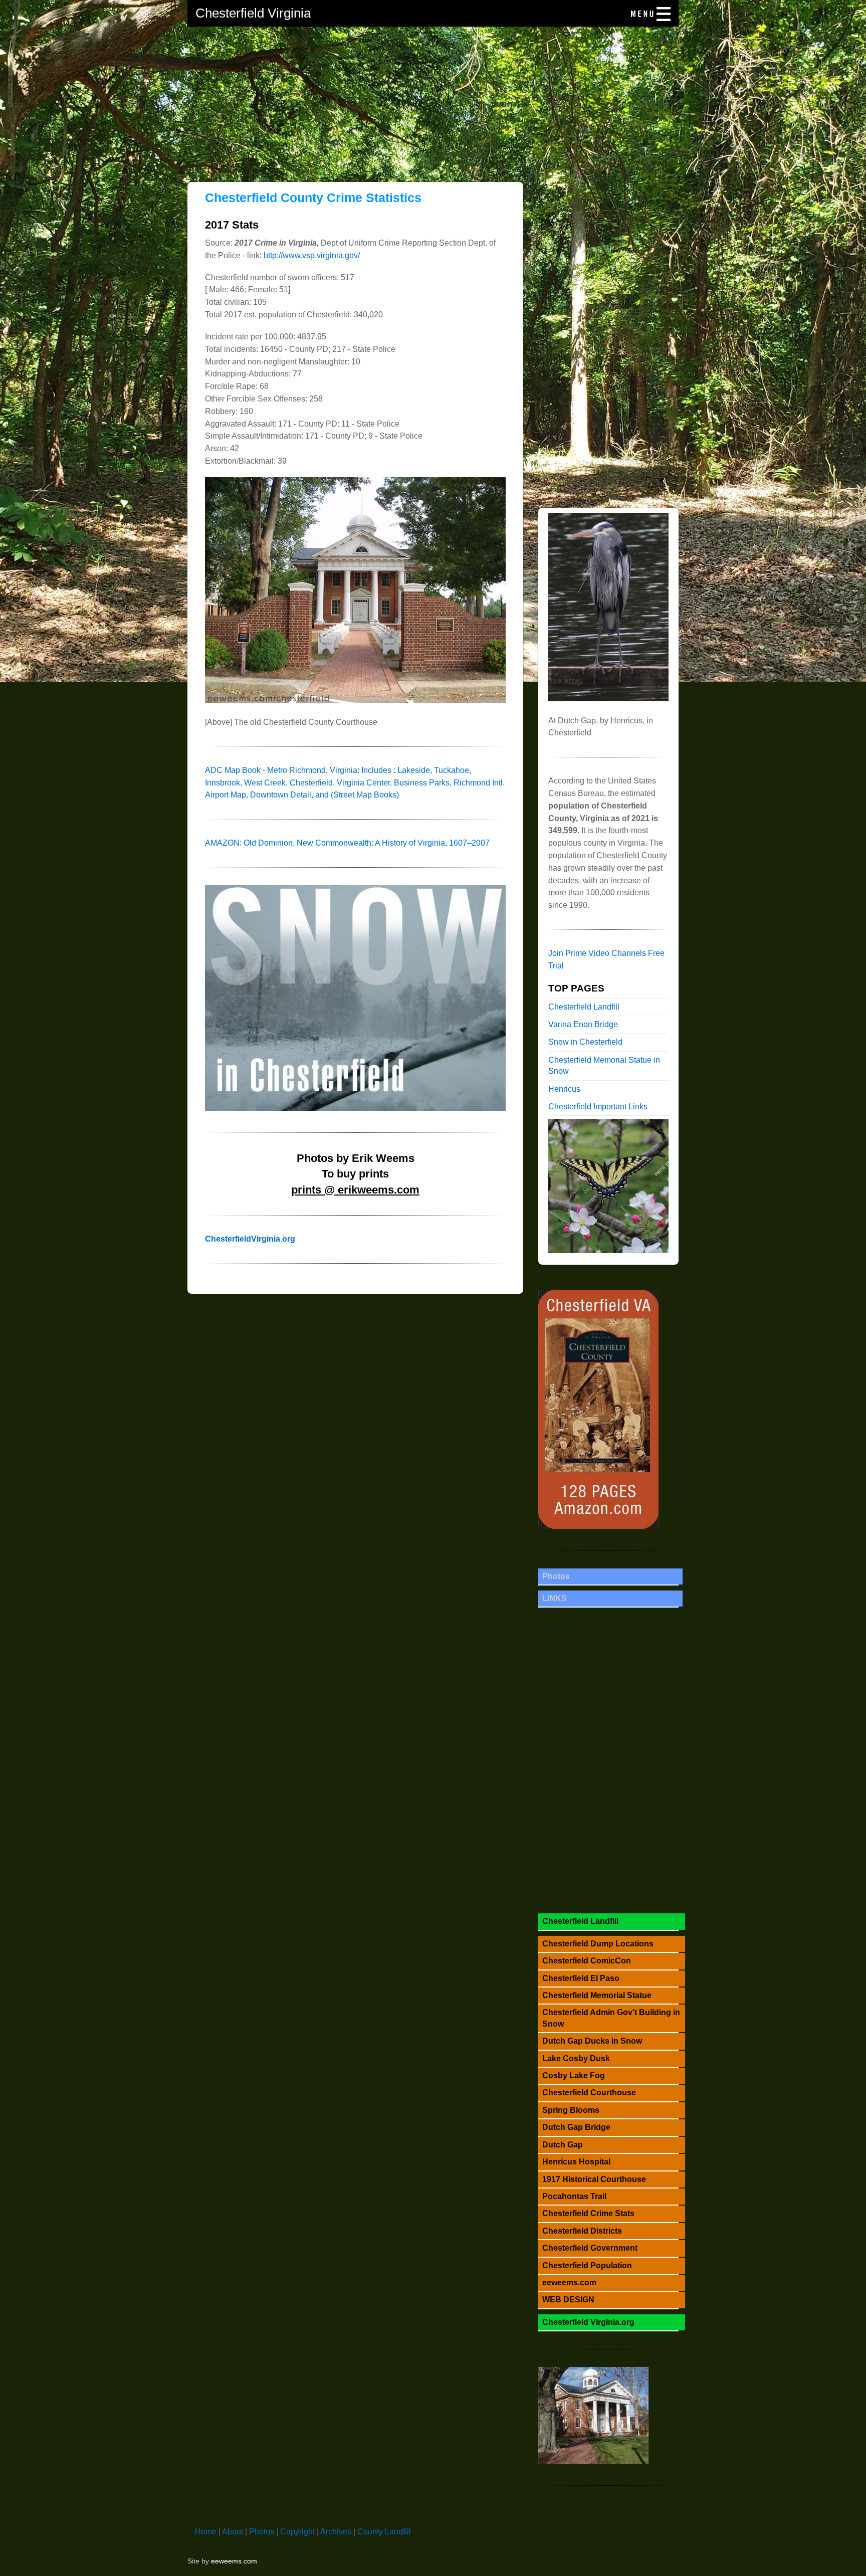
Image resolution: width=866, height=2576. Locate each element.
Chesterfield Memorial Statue (597, 1995)
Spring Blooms (571, 2110)
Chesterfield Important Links (598, 1107)
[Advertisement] (433, 97)
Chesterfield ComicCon (587, 1961)
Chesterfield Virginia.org (588, 2322)
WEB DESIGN (568, 2300)
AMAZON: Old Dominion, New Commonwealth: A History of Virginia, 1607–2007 (347, 843)
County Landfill (384, 2532)
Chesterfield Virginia (253, 13)
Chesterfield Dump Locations (598, 1944)
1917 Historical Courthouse (594, 2179)
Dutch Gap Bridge (576, 2127)
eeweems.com (569, 2283)
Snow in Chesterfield (585, 1042)
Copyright (297, 2532)
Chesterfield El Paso (581, 1978)
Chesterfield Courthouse (589, 2093)
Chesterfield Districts (582, 2231)
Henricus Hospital (576, 2162)
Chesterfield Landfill (584, 1007)
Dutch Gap (563, 2145)
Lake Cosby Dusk (576, 2058)
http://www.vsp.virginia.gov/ (312, 255)
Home (206, 2532)
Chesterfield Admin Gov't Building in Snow (611, 2018)
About (233, 2532)
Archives (336, 2532)
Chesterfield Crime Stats (588, 2213)
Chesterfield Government (590, 2248)
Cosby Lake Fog (574, 2075)
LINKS (555, 1598)
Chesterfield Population (587, 2265)
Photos (556, 1576)
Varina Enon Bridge (583, 1024)
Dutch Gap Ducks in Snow (592, 2041)
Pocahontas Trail (574, 2196)
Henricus (564, 1089)
